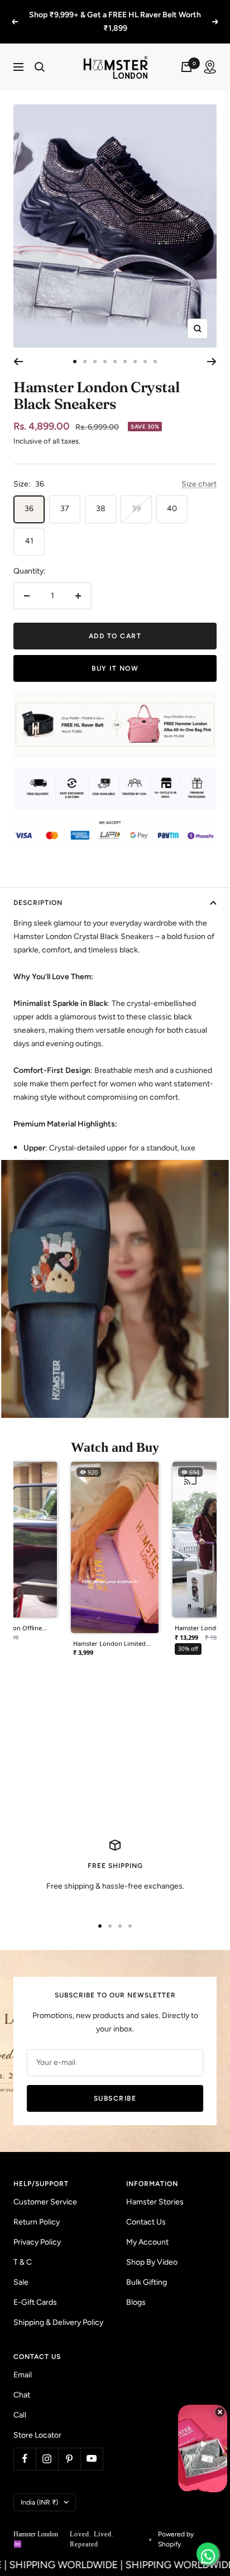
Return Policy (37, 2222)
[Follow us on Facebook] (25, 2459)
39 (136, 509)
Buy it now (115, 668)
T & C (23, 2262)
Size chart (199, 484)
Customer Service (45, 2202)
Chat (22, 2395)
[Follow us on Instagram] (47, 2459)
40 (172, 509)
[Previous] (18, 362)
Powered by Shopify (176, 2539)
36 (29, 509)
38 (101, 509)
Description (38, 903)
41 (29, 541)
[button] (115, 1563)
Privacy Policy (37, 2242)
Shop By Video (152, 2262)
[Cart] (186, 67)
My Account (147, 2242)
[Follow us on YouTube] (92, 2459)
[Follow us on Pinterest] (69, 2459)
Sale (21, 2282)
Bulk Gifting (147, 2282)
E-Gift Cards (35, 2302)
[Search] (40, 67)
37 (65, 509)
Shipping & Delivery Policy (58, 2322)
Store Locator (37, 2435)
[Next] (212, 362)
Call (20, 2415)
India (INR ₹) (39, 2502)
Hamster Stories (155, 2202)
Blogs (136, 2302)
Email (23, 2375)
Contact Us (146, 2222)
